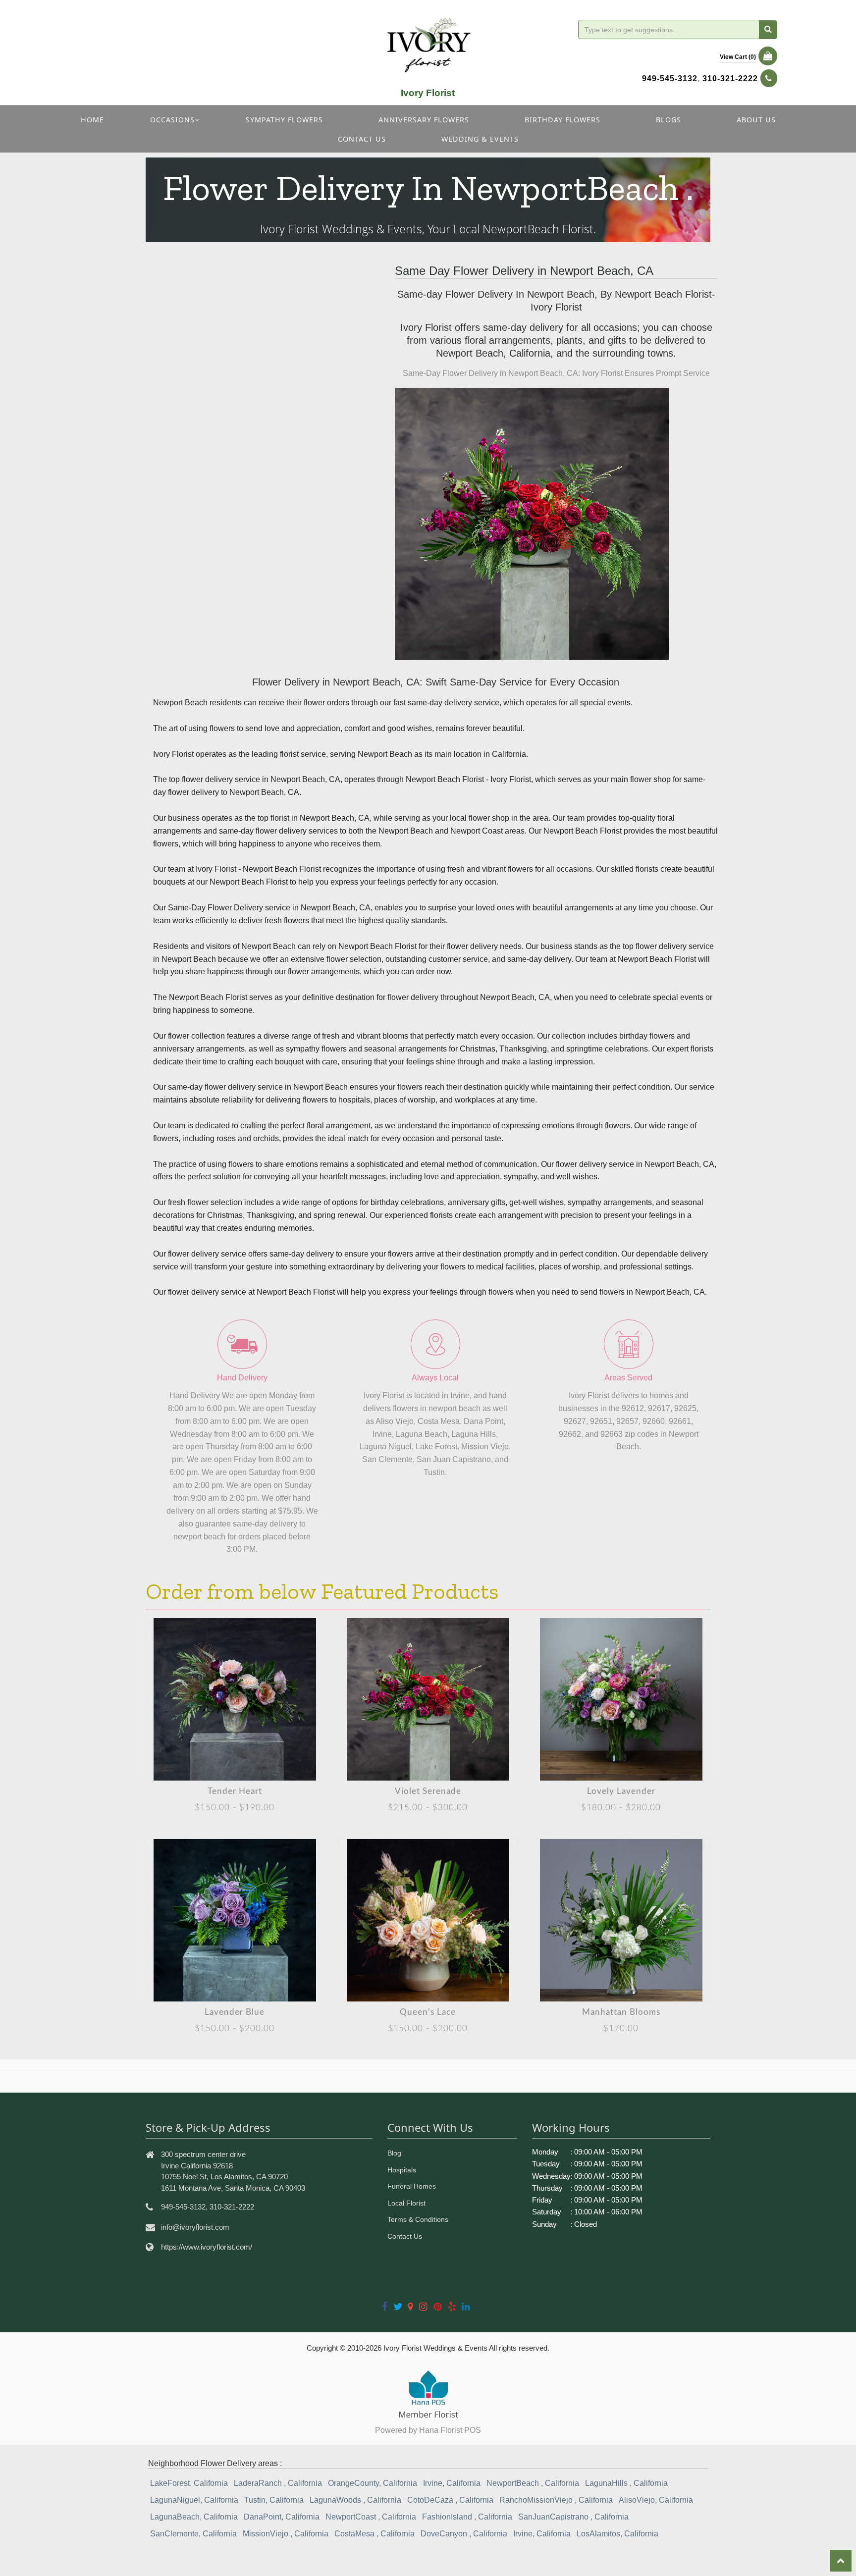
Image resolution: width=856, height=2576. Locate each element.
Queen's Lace (428, 2012)
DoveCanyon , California (464, 2534)
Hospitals (402, 2170)
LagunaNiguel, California (194, 2500)
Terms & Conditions (418, 2219)
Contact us (362, 139)
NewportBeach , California (533, 2483)
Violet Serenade (428, 1791)
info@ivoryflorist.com (195, 2227)
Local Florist (406, 2203)
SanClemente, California (193, 2534)
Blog (394, 2153)
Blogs (669, 120)
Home (92, 120)
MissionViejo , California (286, 2534)
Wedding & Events (480, 139)
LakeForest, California (189, 2483)
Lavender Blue (235, 2012)
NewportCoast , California (371, 2517)
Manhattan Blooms (621, 2012)
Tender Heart (235, 1791)
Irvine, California (452, 2483)
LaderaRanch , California (278, 2483)
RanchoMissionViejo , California (556, 2500)
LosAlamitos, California (617, 2534)
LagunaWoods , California (355, 2500)
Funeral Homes (412, 2186)
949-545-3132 (670, 79)
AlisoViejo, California (656, 2500)
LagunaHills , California (626, 2483)
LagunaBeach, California (194, 2517)
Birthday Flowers (562, 120)
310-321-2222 (730, 79)
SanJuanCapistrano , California (573, 2517)
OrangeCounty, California (373, 2483)
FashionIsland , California (467, 2517)
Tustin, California (274, 2500)
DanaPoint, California (282, 2517)
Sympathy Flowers (284, 120)
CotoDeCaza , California (450, 2500)
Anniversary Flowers (424, 120)
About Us (756, 120)
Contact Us (405, 2236)
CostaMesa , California (374, 2534)
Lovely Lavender (621, 1791)
